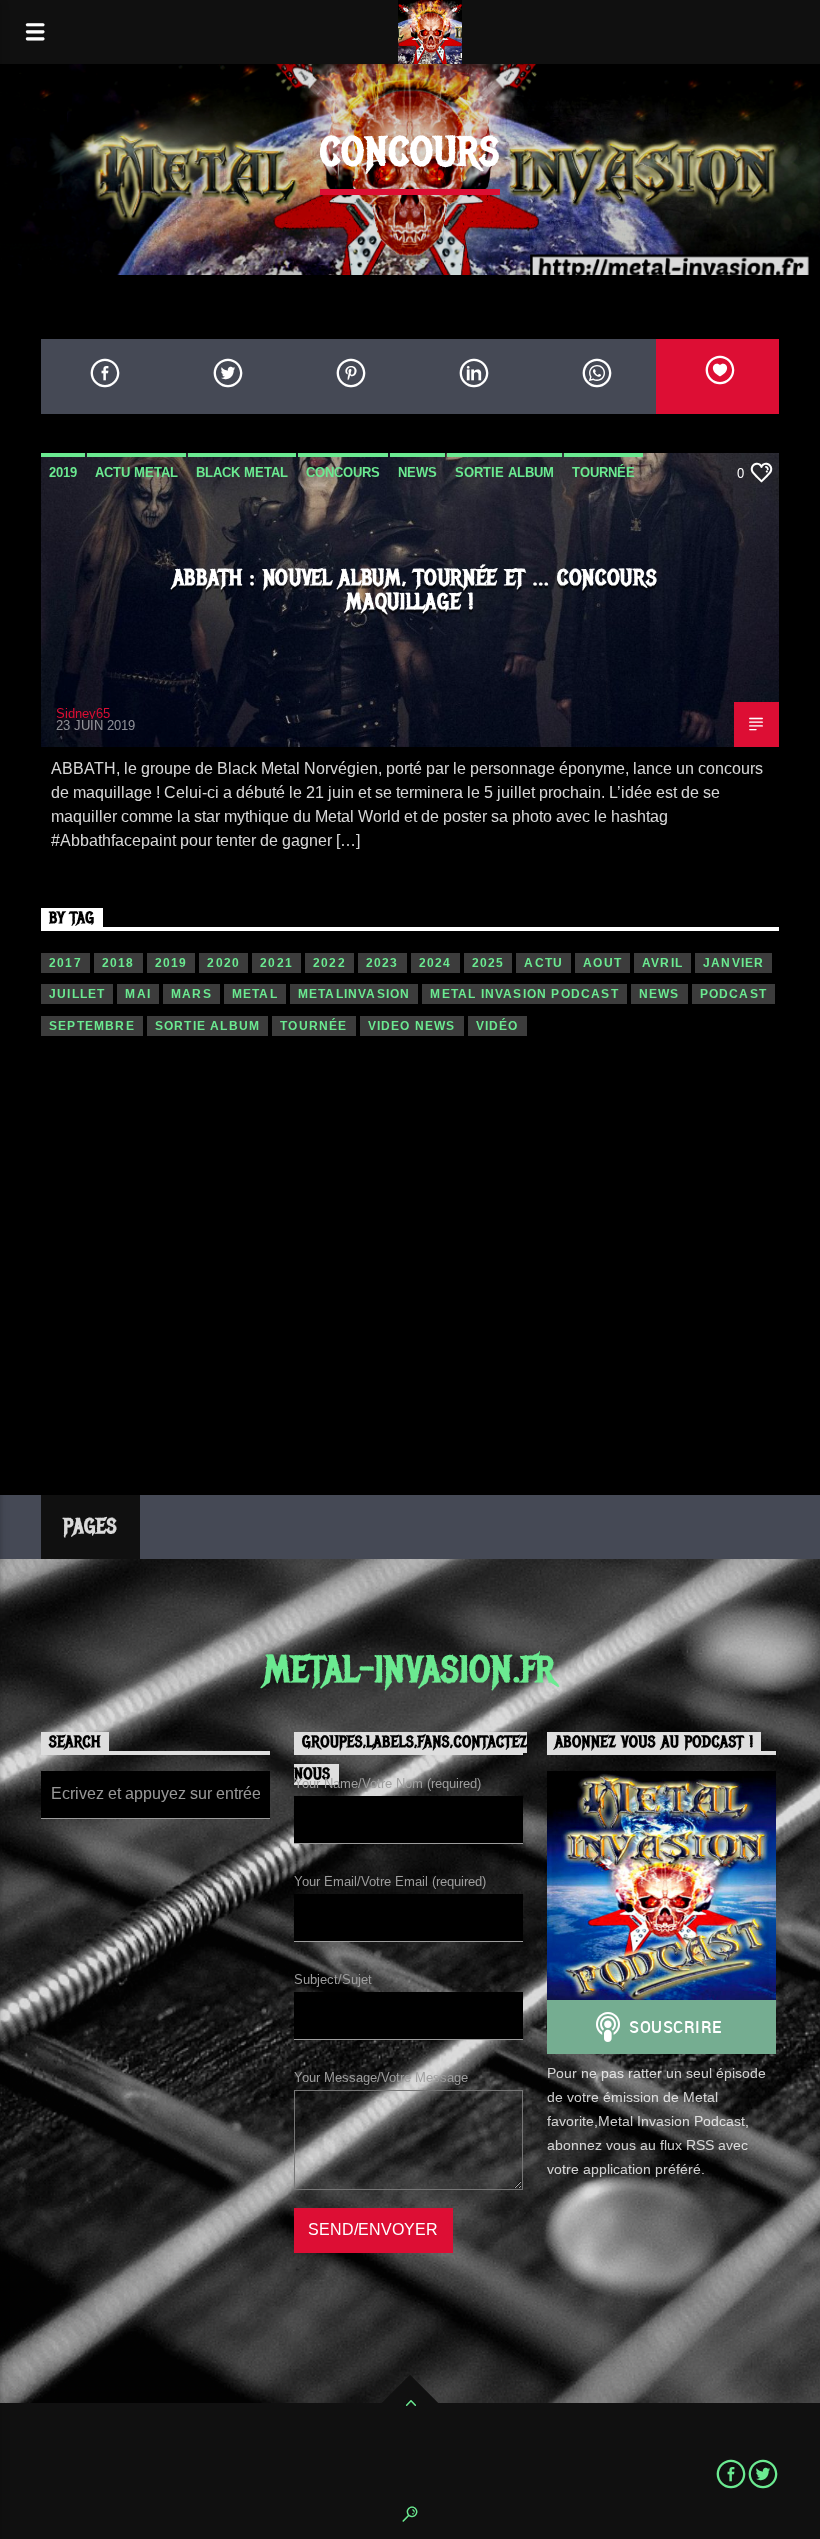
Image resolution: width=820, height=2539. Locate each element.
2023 (382, 963)
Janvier (733, 963)
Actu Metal (136, 472)
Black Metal (242, 472)
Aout (602, 963)
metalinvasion (354, 994)
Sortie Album (504, 472)
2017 (65, 963)
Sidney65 (83, 713)
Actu (543, 963)
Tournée (603, 472)
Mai (138, 994)
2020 (223, 963)
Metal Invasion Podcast (524, 994)
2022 (329, 963)
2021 (276, 963)
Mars (191, 994)
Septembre (92, 1026)
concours (343, 472)
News (417, 472)
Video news (412, 1026)
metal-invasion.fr (410, 1670)
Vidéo (497, 1026)
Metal (255, 994)
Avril (662, 963)
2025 (488, 963)
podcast (733, 994)
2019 (63, 472)
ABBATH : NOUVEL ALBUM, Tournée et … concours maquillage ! (415, 590)
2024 (435, 963)
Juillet (77, 994)
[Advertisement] (410, 1246)
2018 (118, 963)
